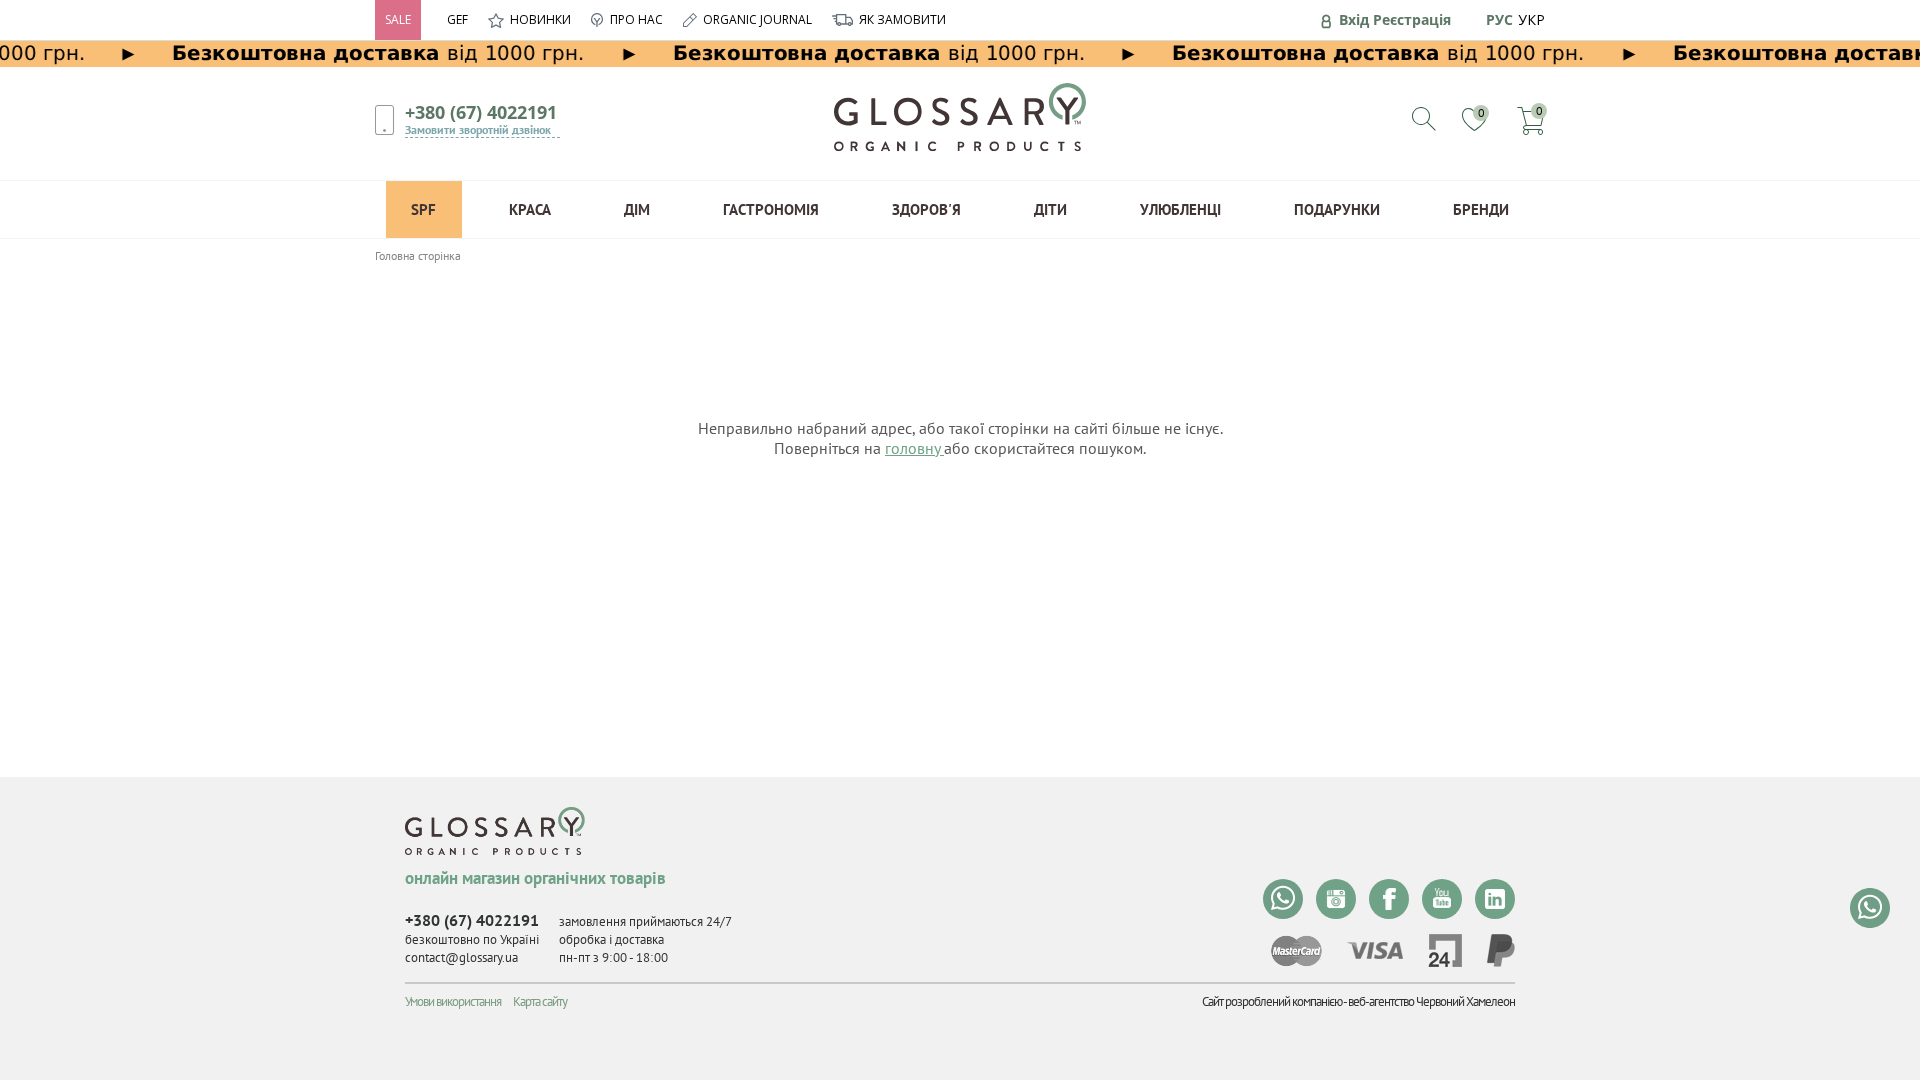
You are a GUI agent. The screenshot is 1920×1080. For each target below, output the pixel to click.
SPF (423, 209)
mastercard (1296, 951)
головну (914, 448)
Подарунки (1337, 209)
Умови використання (453, 1001)
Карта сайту (540, 1001)
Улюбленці (1180, 209)
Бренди (1481, 209)
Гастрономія (771, 209)
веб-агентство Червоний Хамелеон (1431, 1001)
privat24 (1445, 950)
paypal (1501, 950)
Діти (1050, 209)
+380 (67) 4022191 (481, 112)
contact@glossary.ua (461, 957)
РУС (1499, 19)
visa (1375, 950)
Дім (637, 209)
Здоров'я (926, 209)
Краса (530, 209)
